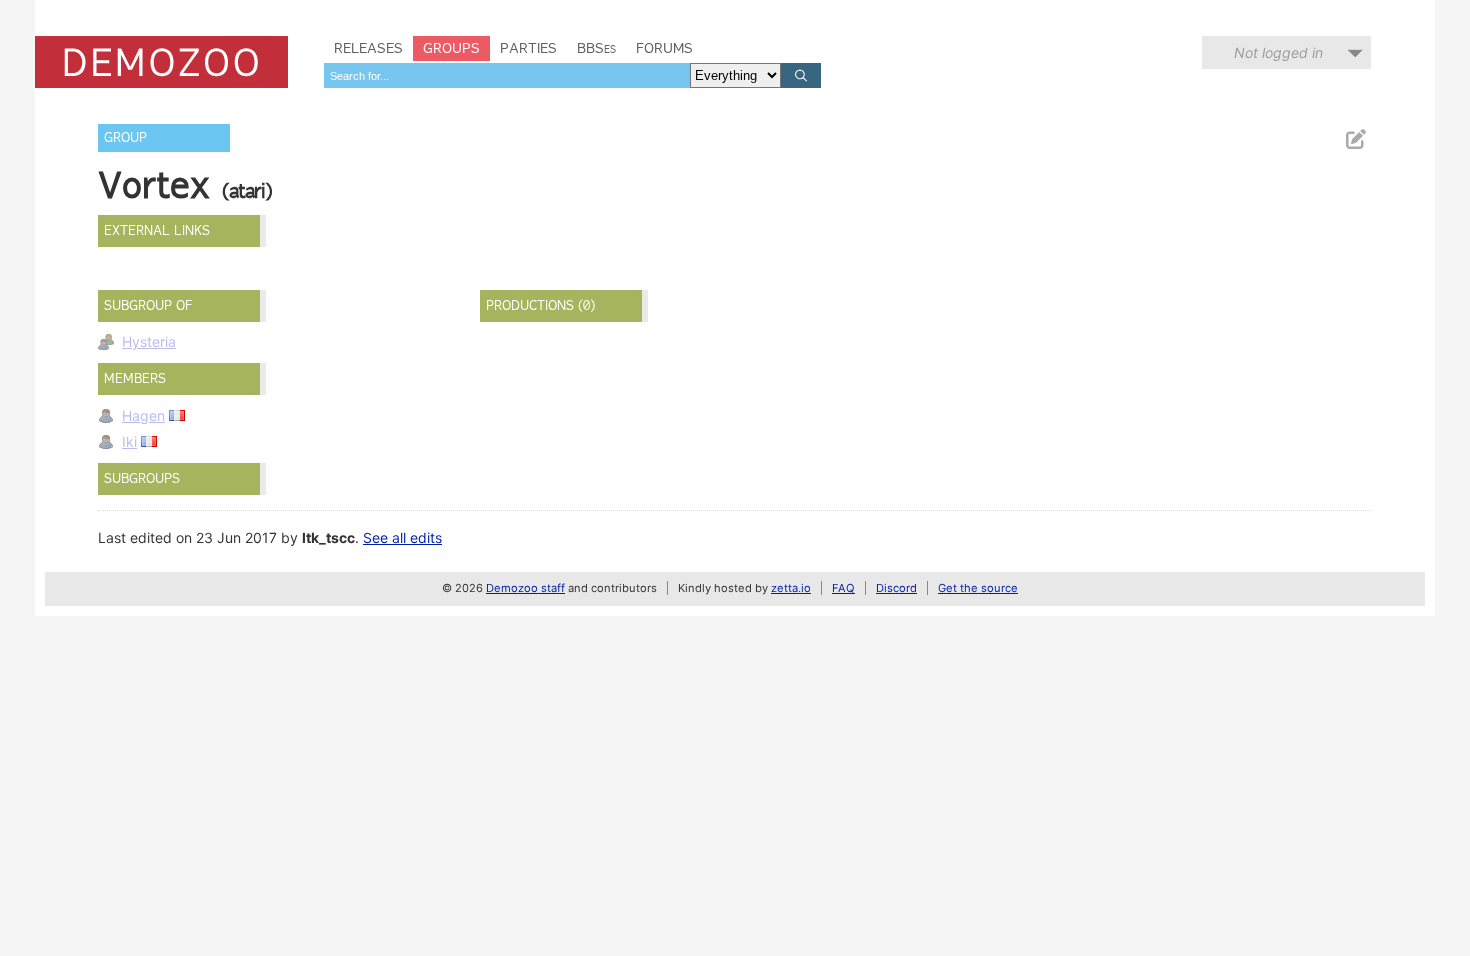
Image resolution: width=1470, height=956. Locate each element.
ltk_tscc (328, 537)
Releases (368, 48)
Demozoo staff (525, 588)
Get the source (978, 588)
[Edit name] (1355, 139)
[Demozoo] (161, 62)
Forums (664, 48)
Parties (528, 48)
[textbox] (507, 75)
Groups (451, 48)
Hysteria (149, 341)
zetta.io (791, 588)
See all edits (402, 537)
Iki (129, 441)
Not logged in (1278, 52)
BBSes (596, 48)
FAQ (843, 588)
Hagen (143, 415)
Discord (896, 588)
